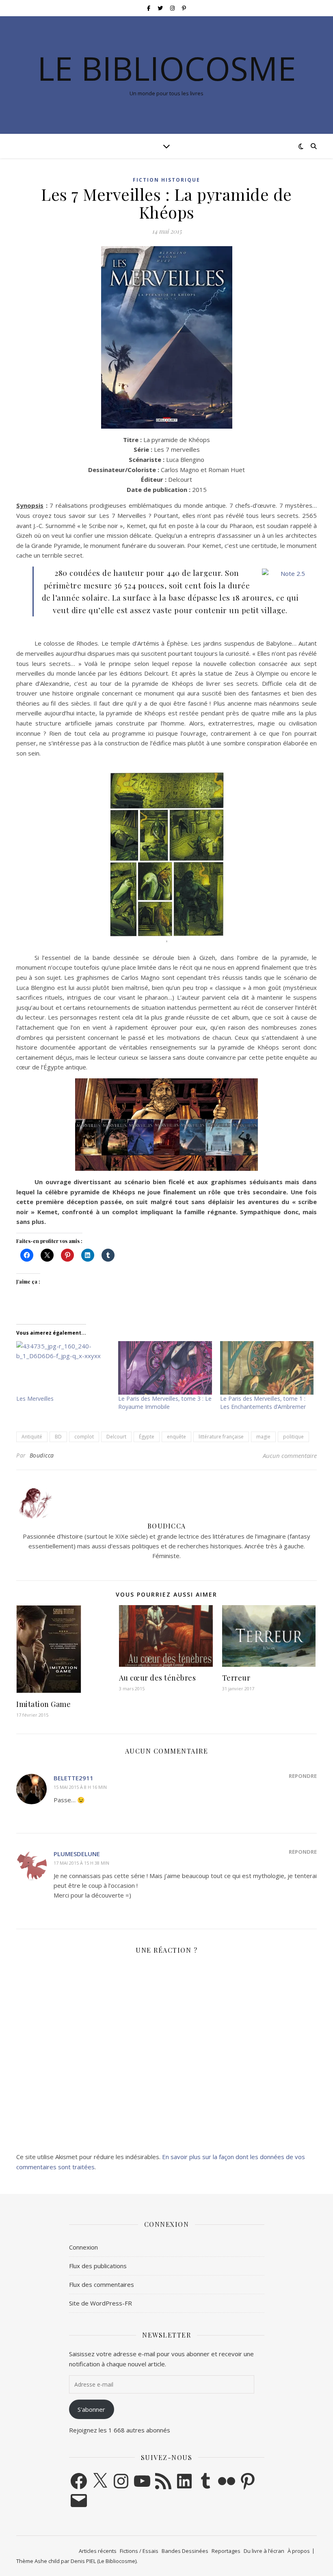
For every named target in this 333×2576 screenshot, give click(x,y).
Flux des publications (98, 2266)
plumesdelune (77, 1854)
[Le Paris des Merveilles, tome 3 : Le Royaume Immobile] (165, 1368)
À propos (299, 2551)
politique (293, 1437)
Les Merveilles (35, 1399)
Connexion (83, 2247)
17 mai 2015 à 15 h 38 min (81, 1863)
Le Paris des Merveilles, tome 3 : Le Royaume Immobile (165, 1403)
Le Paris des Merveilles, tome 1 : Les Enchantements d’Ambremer (263, 1403)
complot (84, 1437)
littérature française (221, 1437)
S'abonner (91, 2409)
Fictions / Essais (139, 2551)
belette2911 (74, 1778)
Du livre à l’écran (264, 2551)
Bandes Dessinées (185, 2551)
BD (58, 1437)
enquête (176, 1437)
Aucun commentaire (290, 1455)
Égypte (147, 1437)
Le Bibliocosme (167, 68)
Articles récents (98, 2551)
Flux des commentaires (102, 2284)
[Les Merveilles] (63, 1368)
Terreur (236, 1678)
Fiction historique (166, 180)
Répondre (303, 1776)
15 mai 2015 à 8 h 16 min (80, 1787)
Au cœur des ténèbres (157, 1678)
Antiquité (32, 1437)
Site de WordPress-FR (101, 2303)
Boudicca (42, 1455)
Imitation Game (43, 1704)
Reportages (226, 2551)
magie (263, 1437)
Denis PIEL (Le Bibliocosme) (104, 2561)
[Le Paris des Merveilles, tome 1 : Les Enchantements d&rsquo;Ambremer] (267, 1368)
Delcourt (116, 1437)
